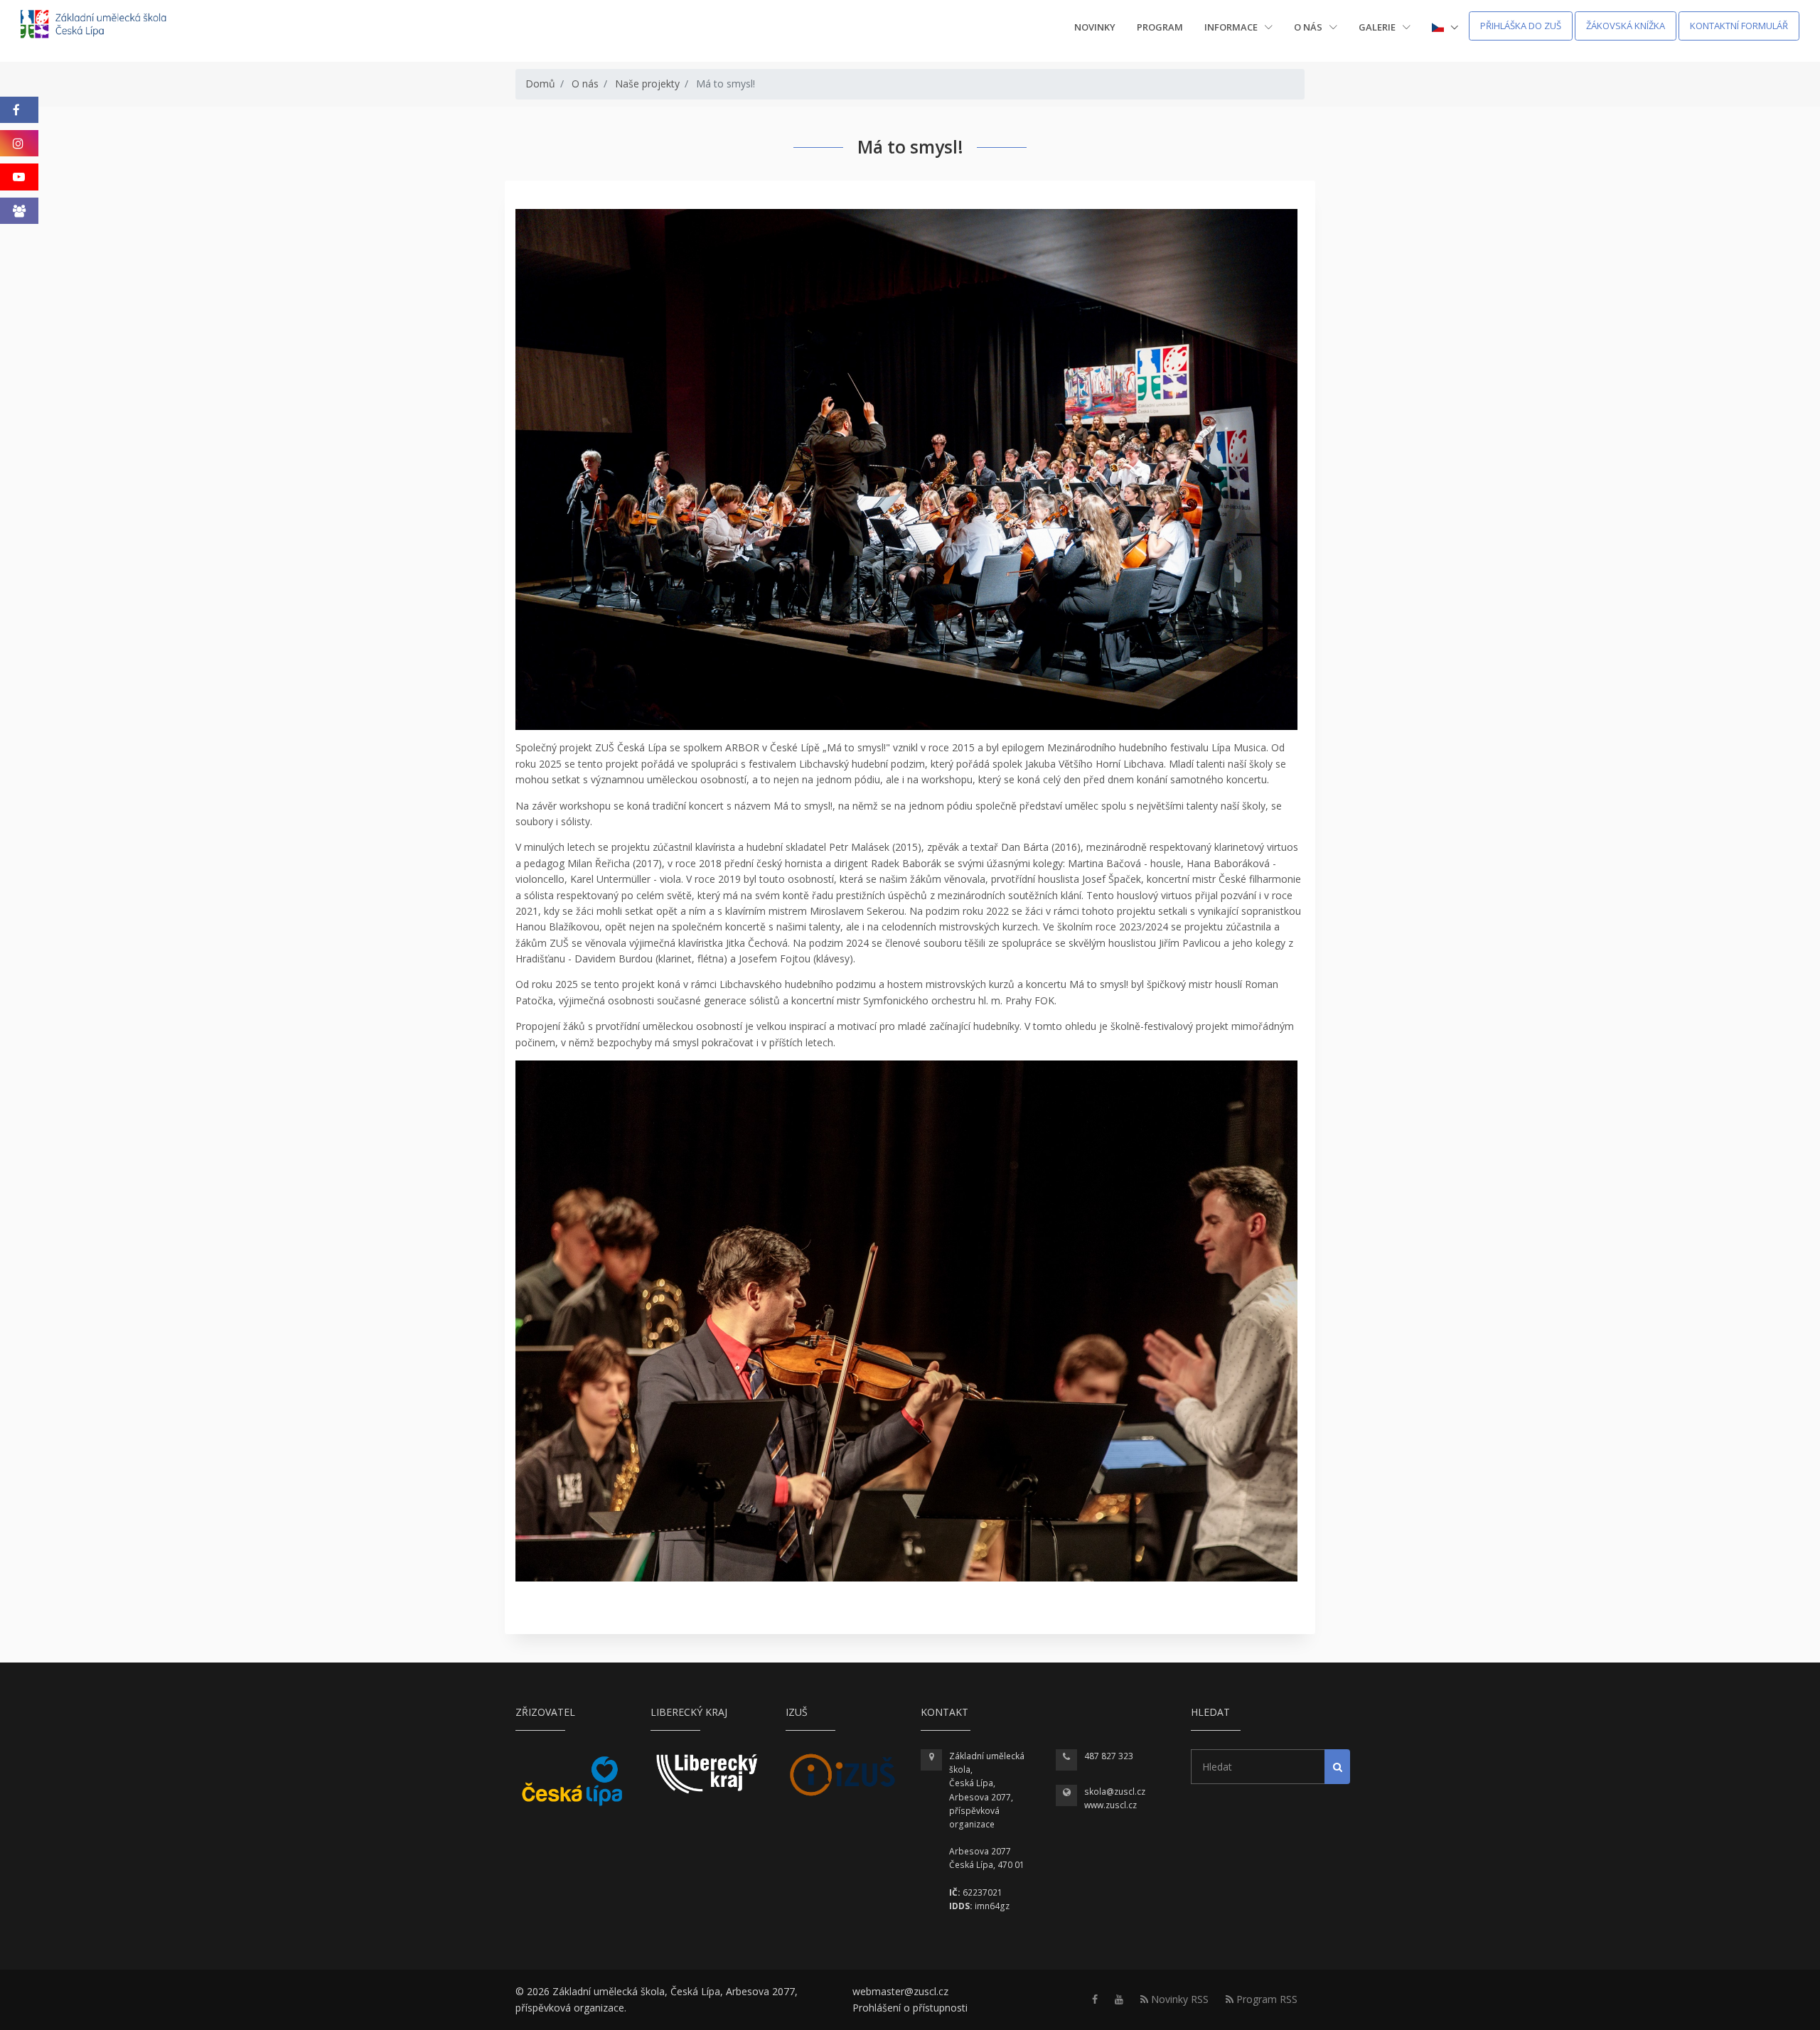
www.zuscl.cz (1110, 1805)
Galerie (1378, 27)
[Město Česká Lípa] (572, 1781)
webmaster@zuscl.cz (900, 1991)
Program (1160, 27)
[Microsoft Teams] (19, 211)
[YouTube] (19, 177)
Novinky (1095, 27)
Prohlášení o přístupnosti (910, 2008)
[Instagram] (19, 143)
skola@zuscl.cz (1115, 1792)
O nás (1309, 27)
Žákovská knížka (1626, 26)
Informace (1232, 27)
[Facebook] (19, 110)
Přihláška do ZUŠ (1521, 26)
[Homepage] (103, 26)
